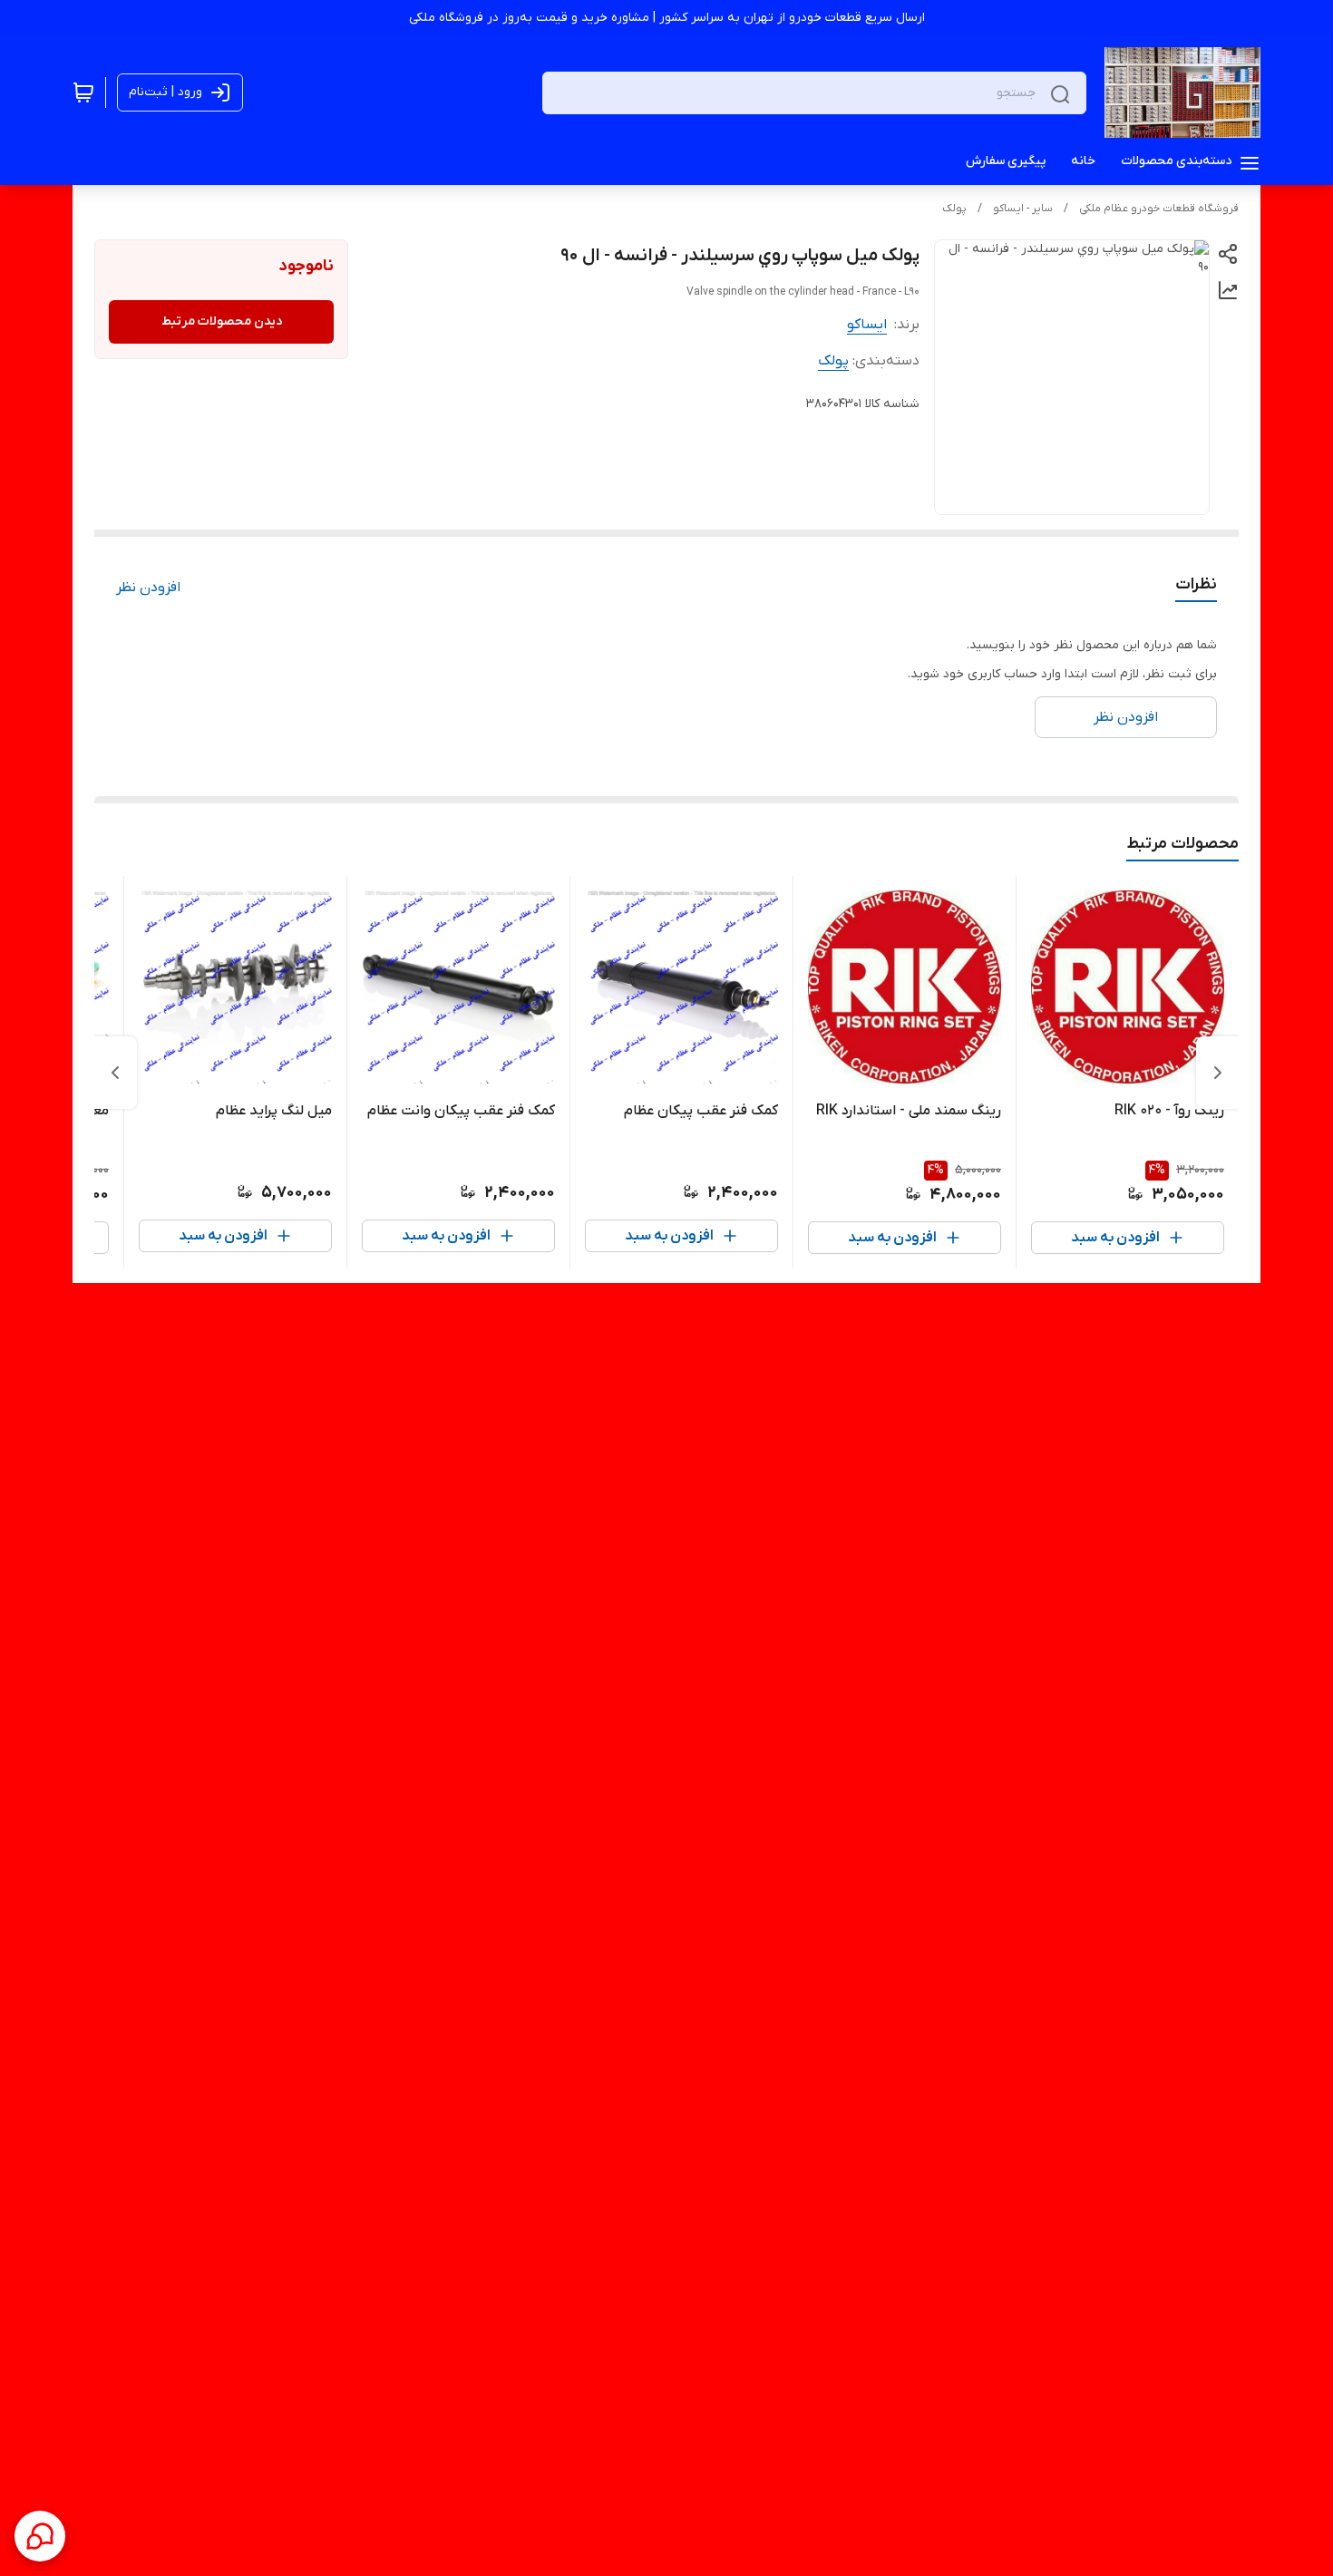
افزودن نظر (148, 588)
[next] (115, 1073)
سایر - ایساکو (1023, 209)
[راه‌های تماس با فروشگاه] (40, 2536)
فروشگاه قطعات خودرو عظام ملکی (1159, 209)
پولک (954, 209)
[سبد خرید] (83, 92)
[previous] (1218, 1073)
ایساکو (867, 325)
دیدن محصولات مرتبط (222, 321)
